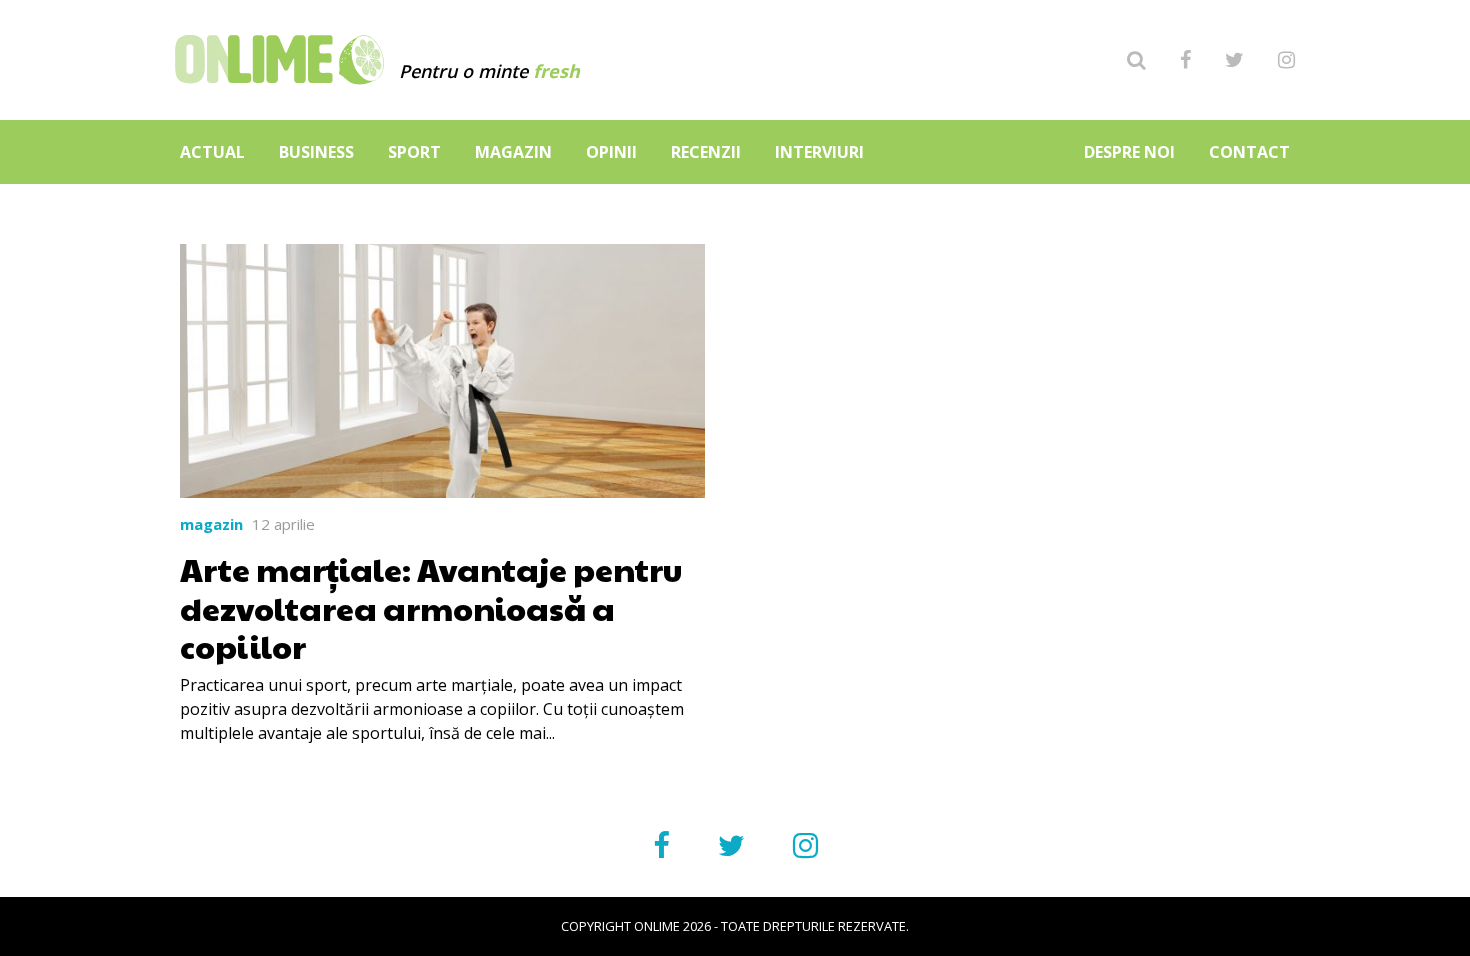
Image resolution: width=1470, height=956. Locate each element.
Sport (414, 152)
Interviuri (819, 152)
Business (316, 152)
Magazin (513, 152)
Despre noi (1129, 152)
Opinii (611, 152)
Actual (212, 152)
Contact (1249, 152)
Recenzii (706, 152)
